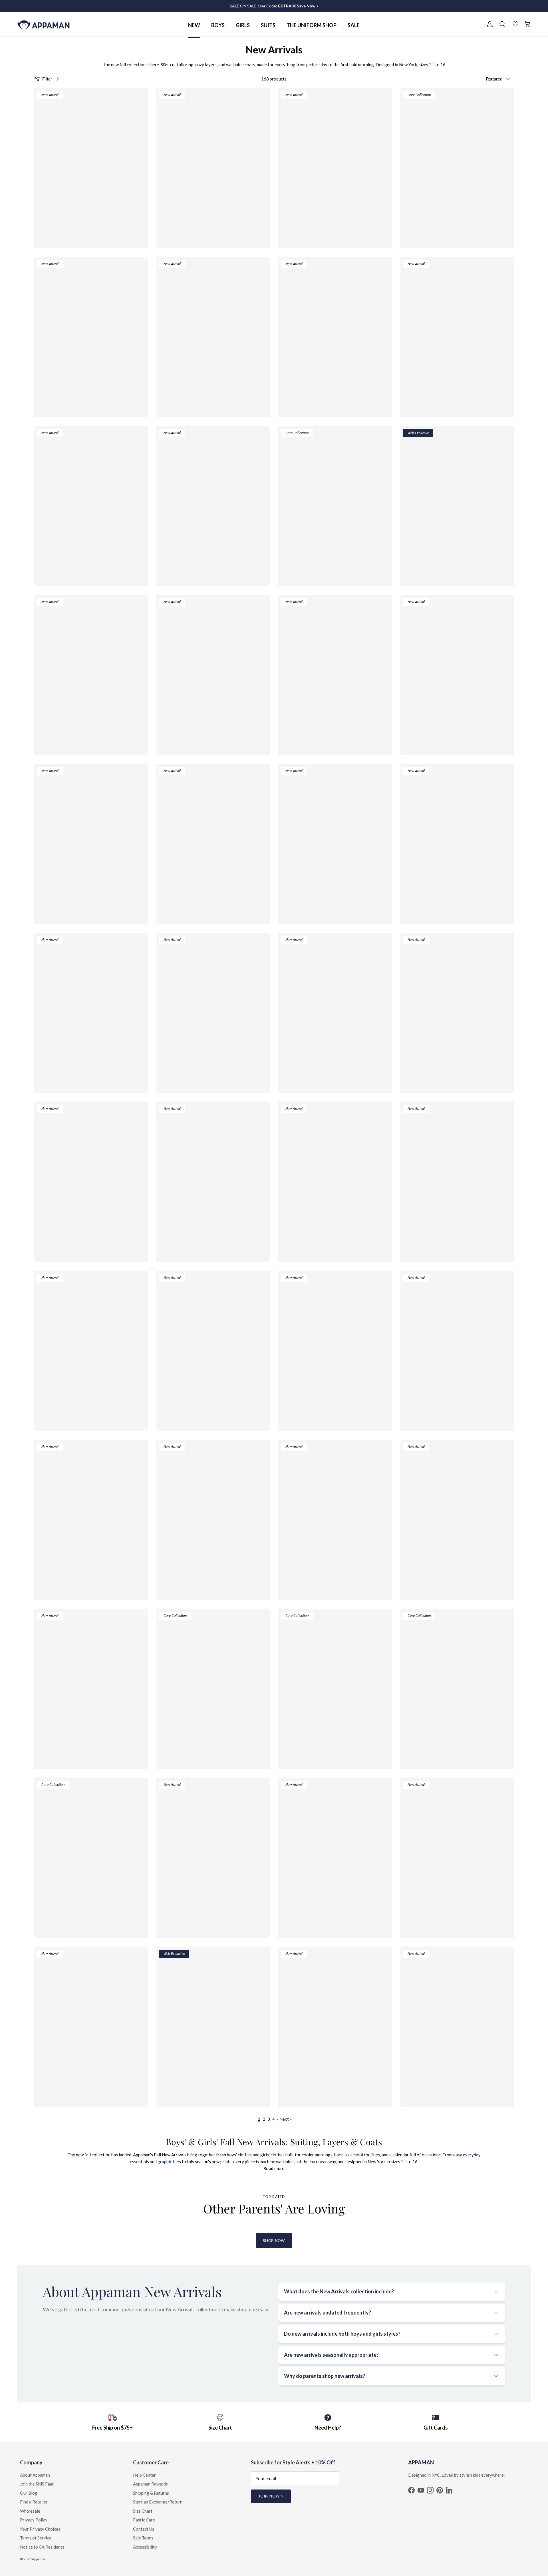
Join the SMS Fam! (37, 2484)
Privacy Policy (34, 2520)
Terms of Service (36, 2538)
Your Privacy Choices (40, 2529)
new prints (222, 2162)
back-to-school (349, 2155)
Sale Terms (143, 2538)
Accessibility (145, 2547)
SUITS (268, 25)
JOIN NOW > (271, 2496)
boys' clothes (239, 2155)
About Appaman (35, 2475)
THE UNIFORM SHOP (312, 25)
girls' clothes (272, 2155)
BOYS (218, 25)
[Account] (489, 24)
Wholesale (30, 2511)
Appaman (39, 2559)
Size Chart (143, 2511)
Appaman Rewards (150, 2484)
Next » (286, 2119)
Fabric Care (144, 2520)
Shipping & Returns (151, 2493)
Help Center (144, 2475)
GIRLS (243, 25)
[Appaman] (44, 24)
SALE (354, 25)
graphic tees (169, 2162)
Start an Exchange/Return (158, 2502)
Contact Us (144, 2529)
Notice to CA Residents (42, 2547)
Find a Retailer (34, 2502)
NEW (194, 25)
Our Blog (29, 2493)
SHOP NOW (274, 2241)
